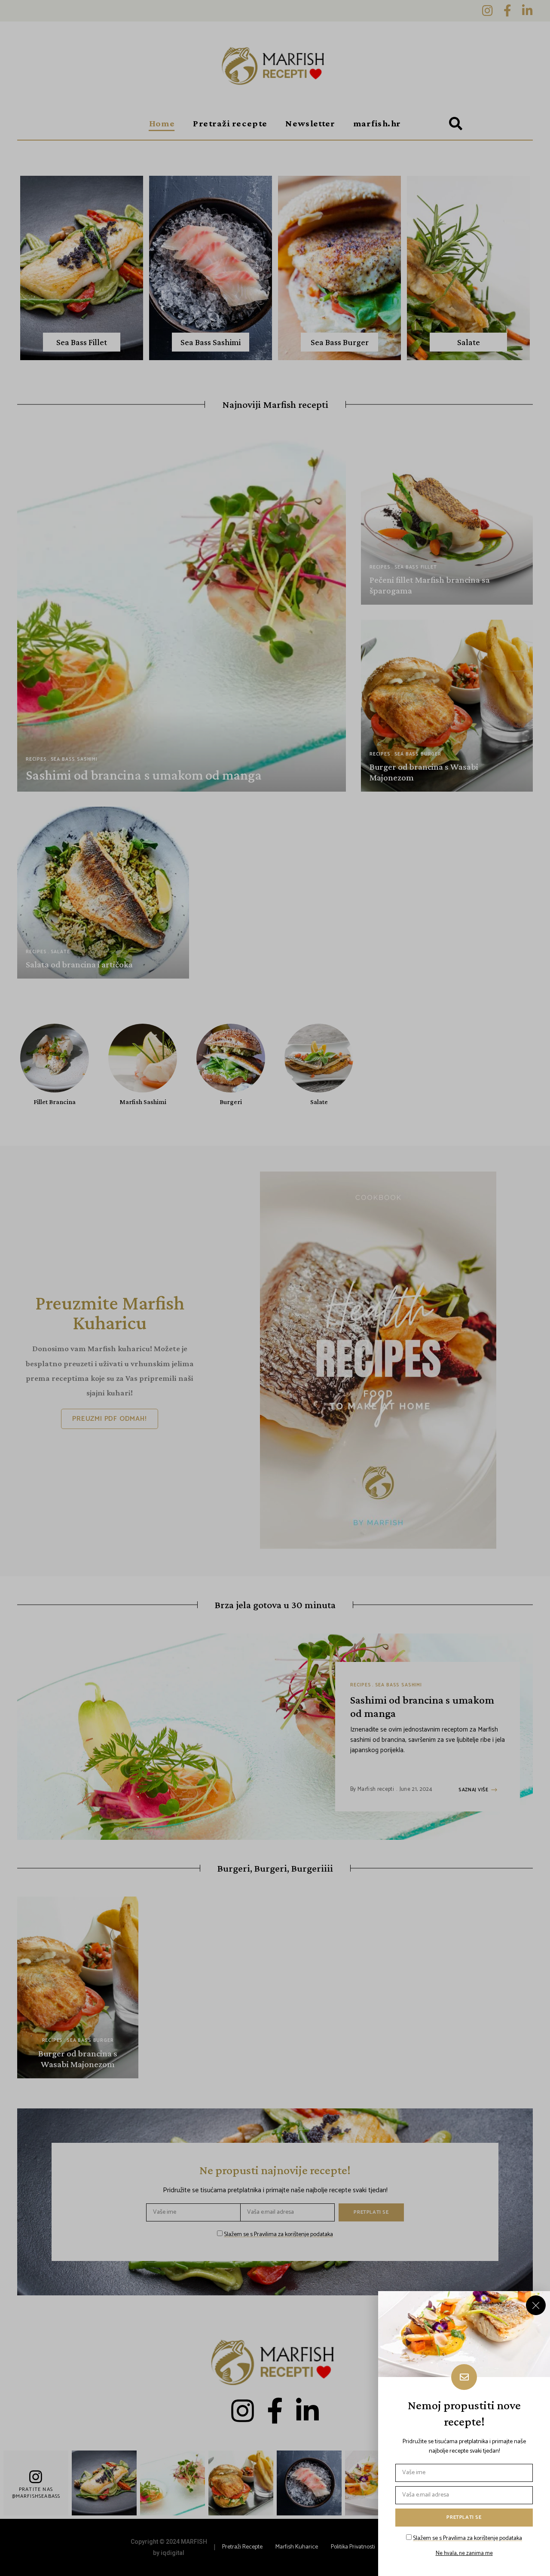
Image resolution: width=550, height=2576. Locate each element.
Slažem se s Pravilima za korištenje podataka (467, 2538)
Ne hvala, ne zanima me (464, 2554)
